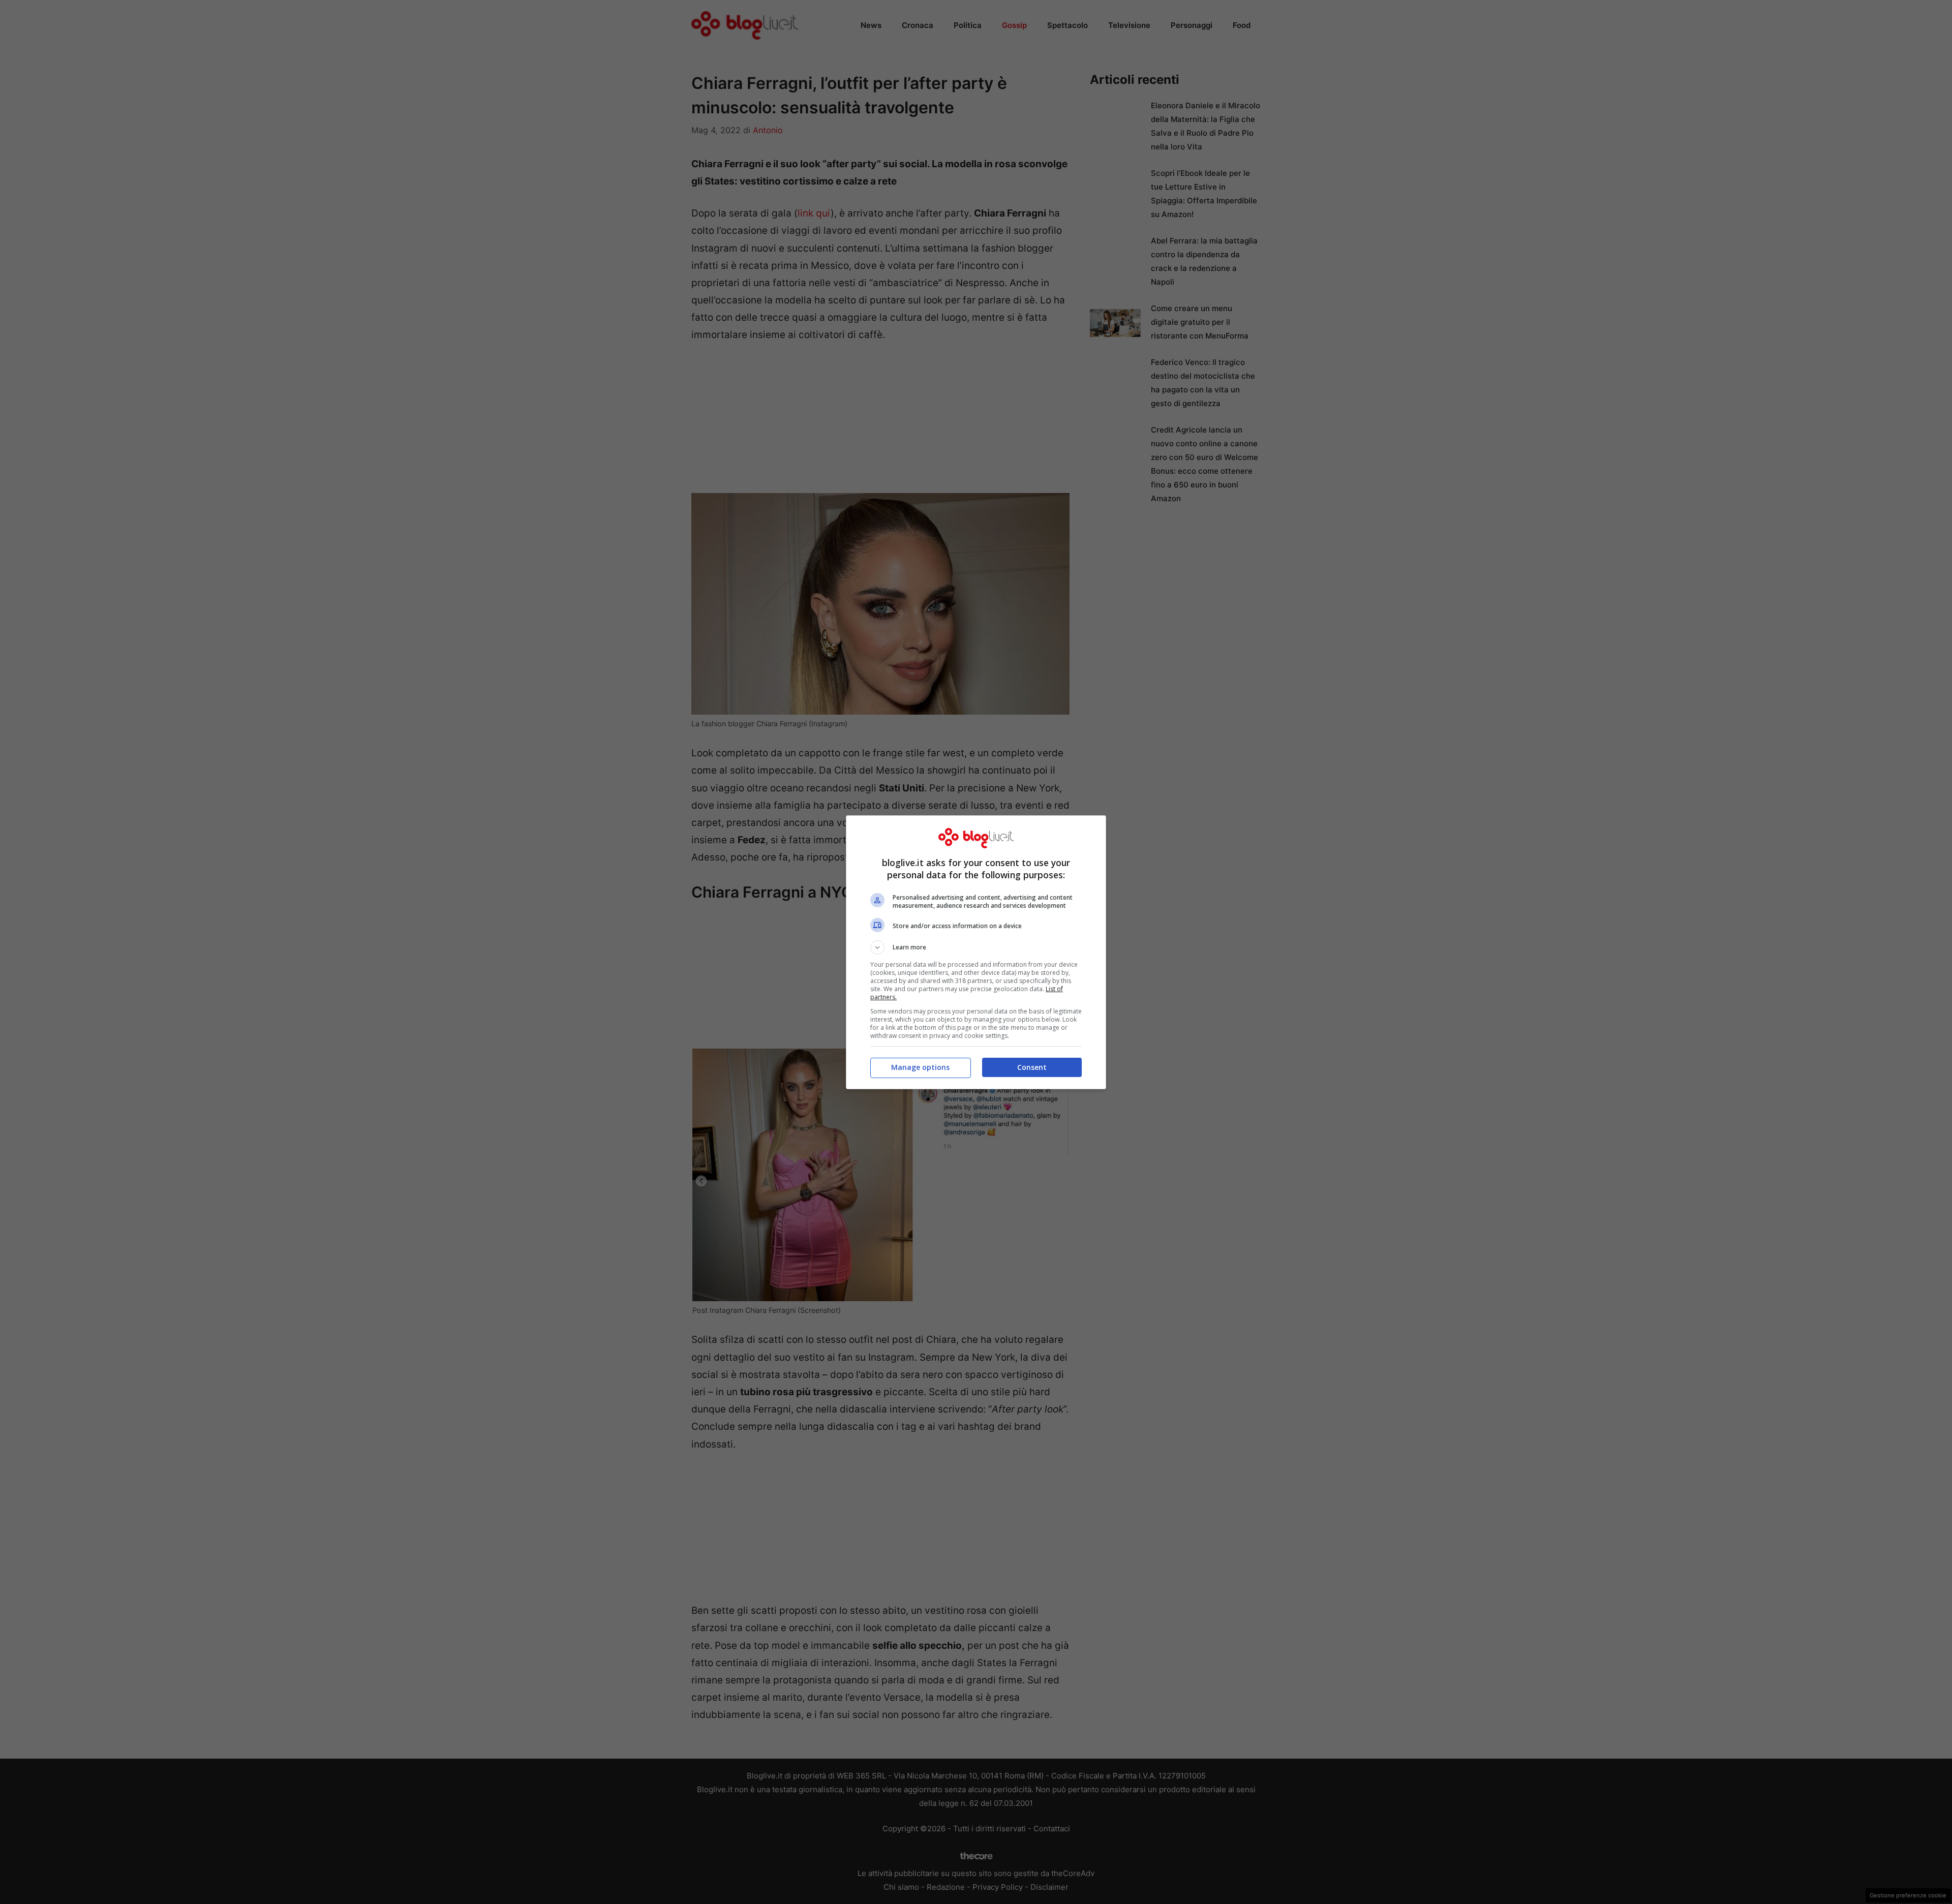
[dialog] (976, 952)
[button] (976, 947)
